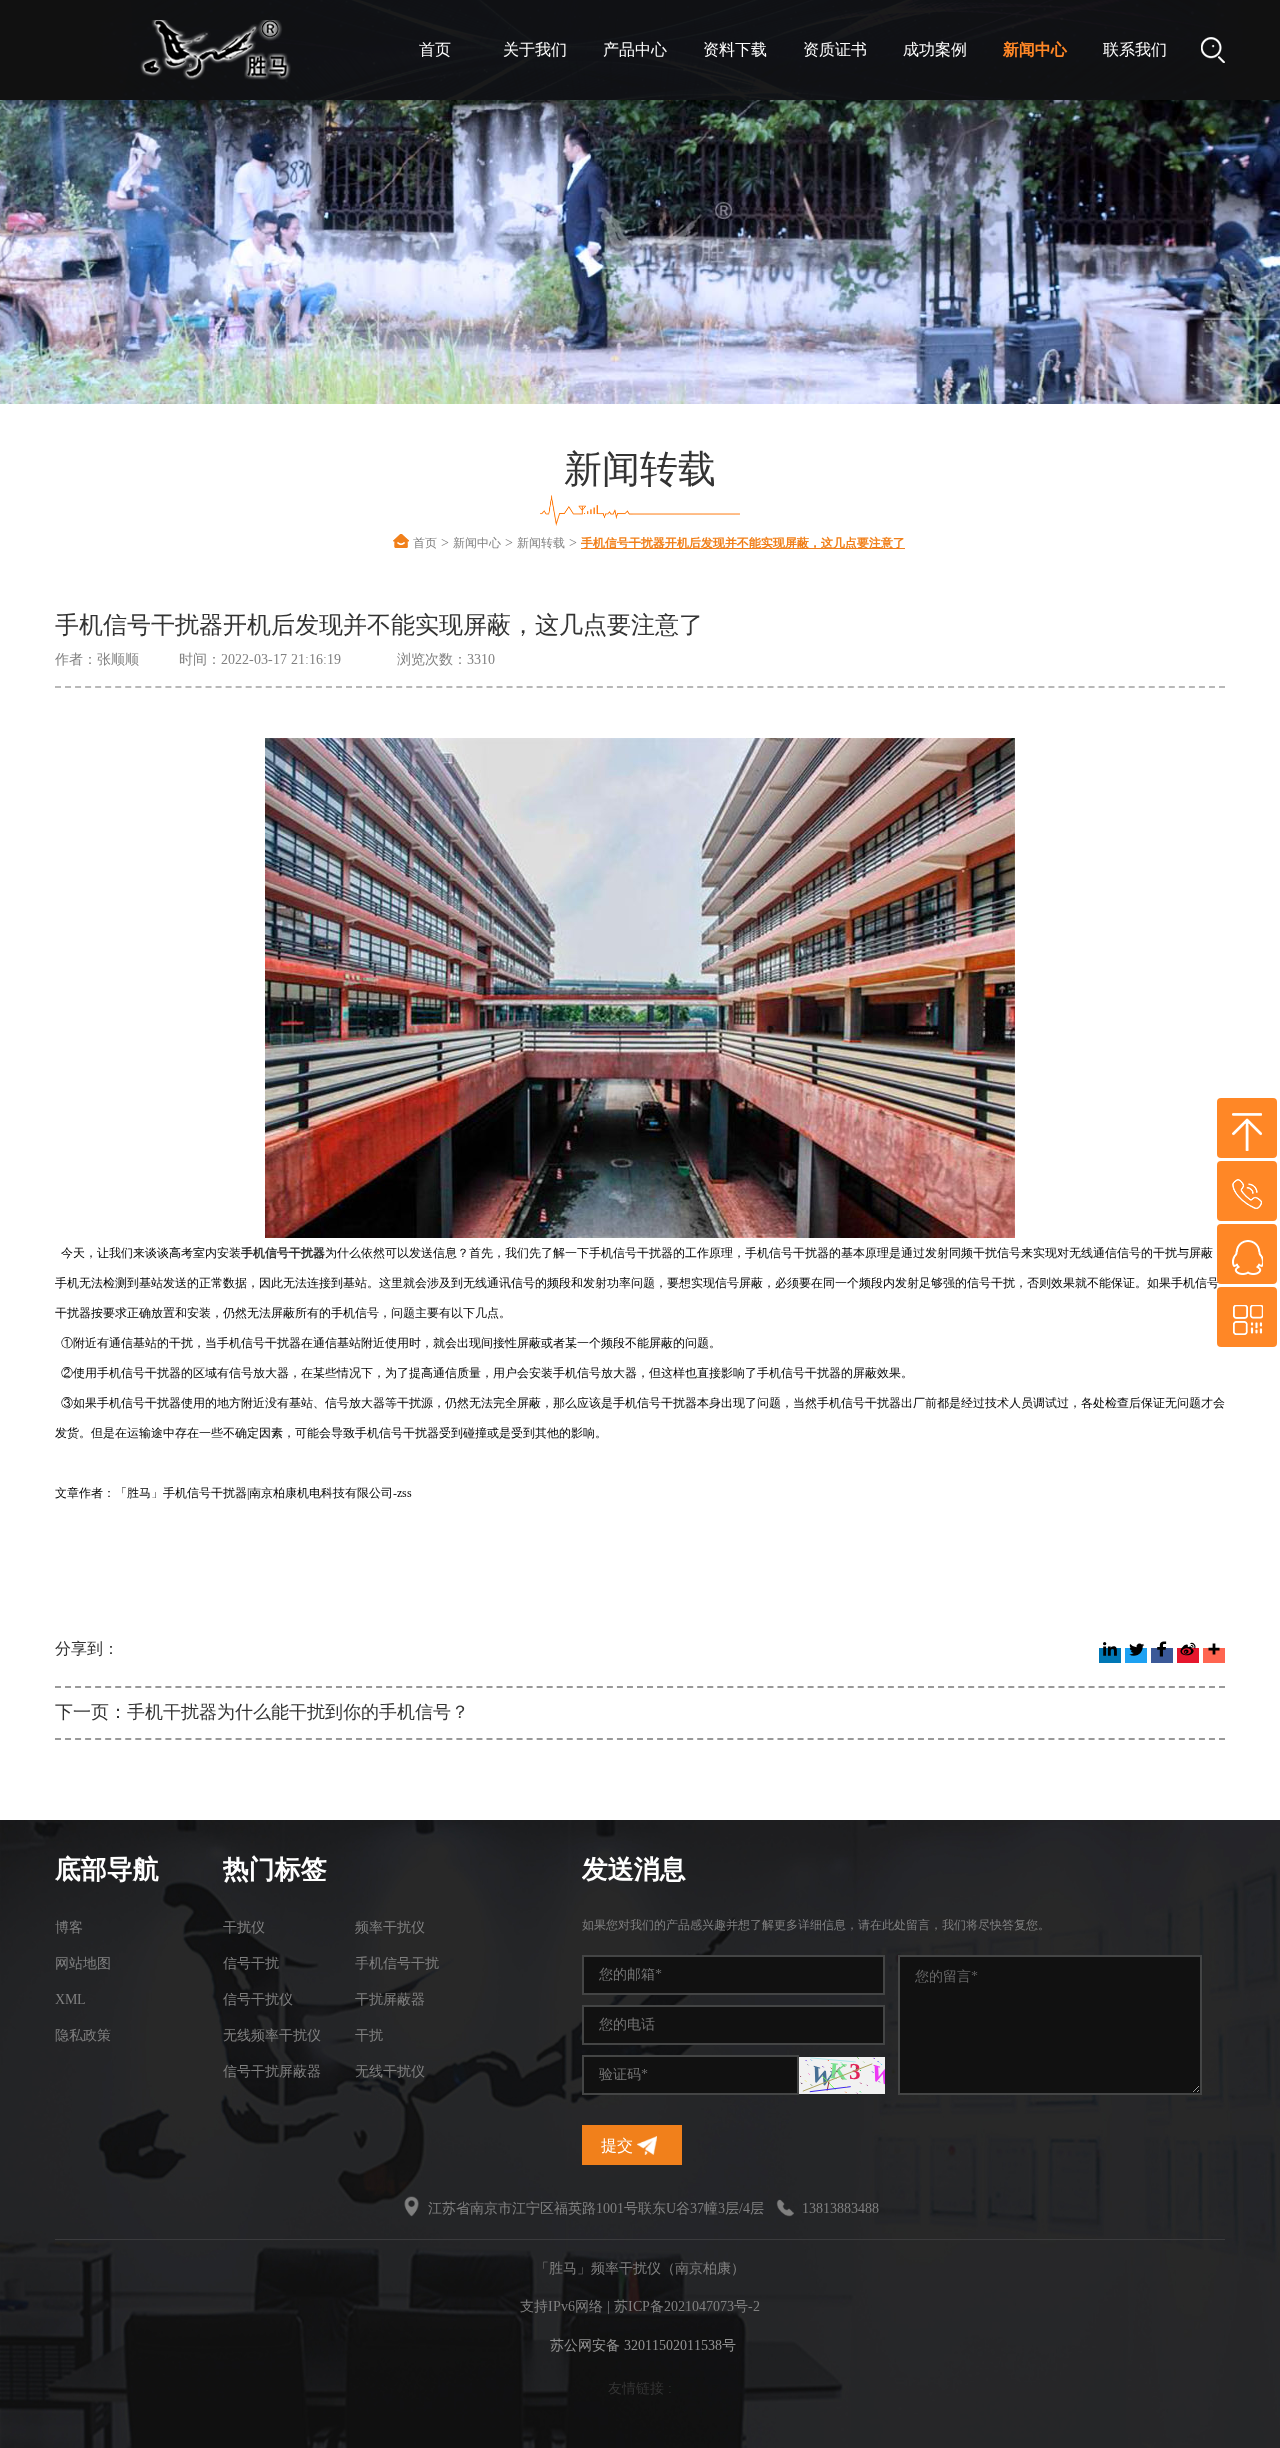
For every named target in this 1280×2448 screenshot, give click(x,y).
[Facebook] (1162, 1655)
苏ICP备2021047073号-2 (687, 2306)
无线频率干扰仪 (272, 2035)
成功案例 (935, 49)
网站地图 (83, 1963)
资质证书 (835, 49)
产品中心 (635, 49)
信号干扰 (251, 1963)
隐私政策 (83, 2035)
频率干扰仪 (390, 1927)
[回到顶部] (1247, 1128)
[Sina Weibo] (1188, 1655)
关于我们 (535, 49)
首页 (435, 49)
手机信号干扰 (397, 1963)
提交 (619, 2145)
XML (70, 1999)
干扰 (369, 2035)
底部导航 (107, 1869)
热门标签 (275, 1869)
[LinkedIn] (1110, 1655)
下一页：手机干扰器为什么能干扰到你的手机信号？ (262, 1712)
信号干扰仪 (258, 1999)
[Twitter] (1136, 1655)
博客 (69, 1927)
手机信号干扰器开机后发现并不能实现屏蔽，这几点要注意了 (743, 543)
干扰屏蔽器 (390, 1999)
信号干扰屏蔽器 (272, 2071)
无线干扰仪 (390, 2071)
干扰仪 (244, 1927)
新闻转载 (541, 543)
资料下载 (735, 49)
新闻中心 (1035, 49)
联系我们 (1135, 49)
